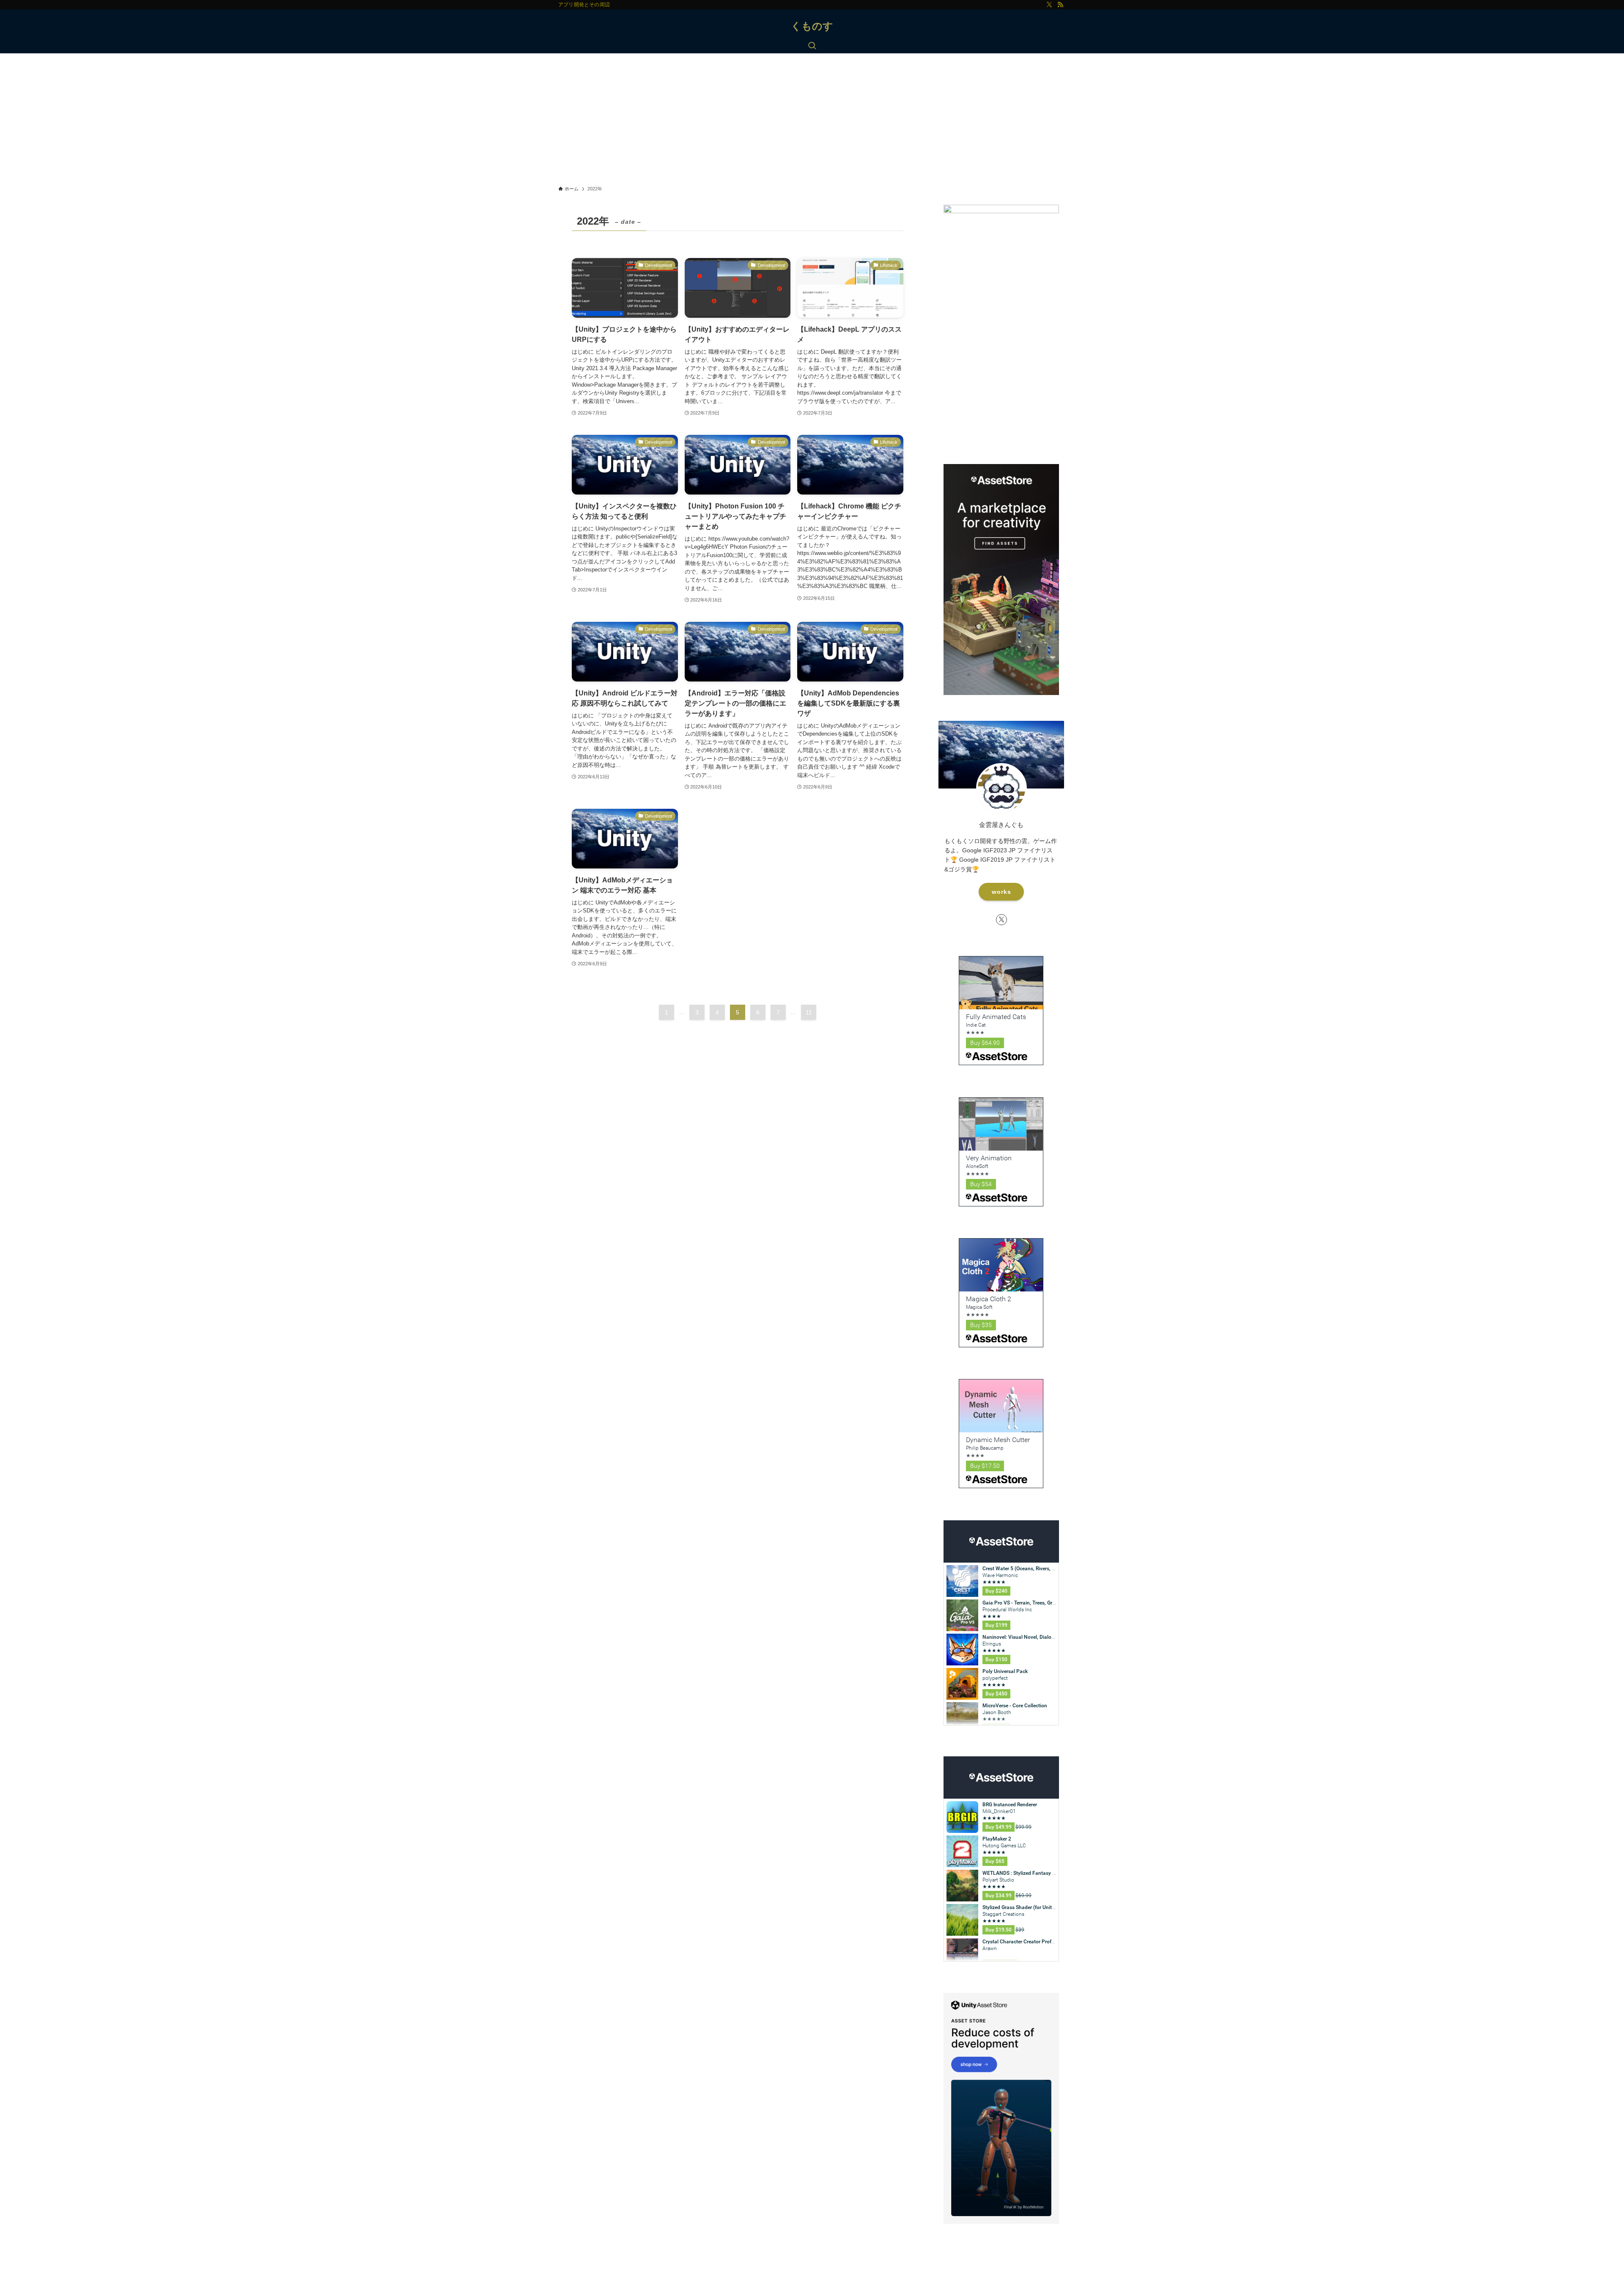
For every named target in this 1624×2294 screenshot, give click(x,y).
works (1001, 892)
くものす (812, 26)
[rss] (1060, 5)
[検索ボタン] (812, 47)
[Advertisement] (812, 117)
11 (809, 1012)
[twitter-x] (1049, 5)
